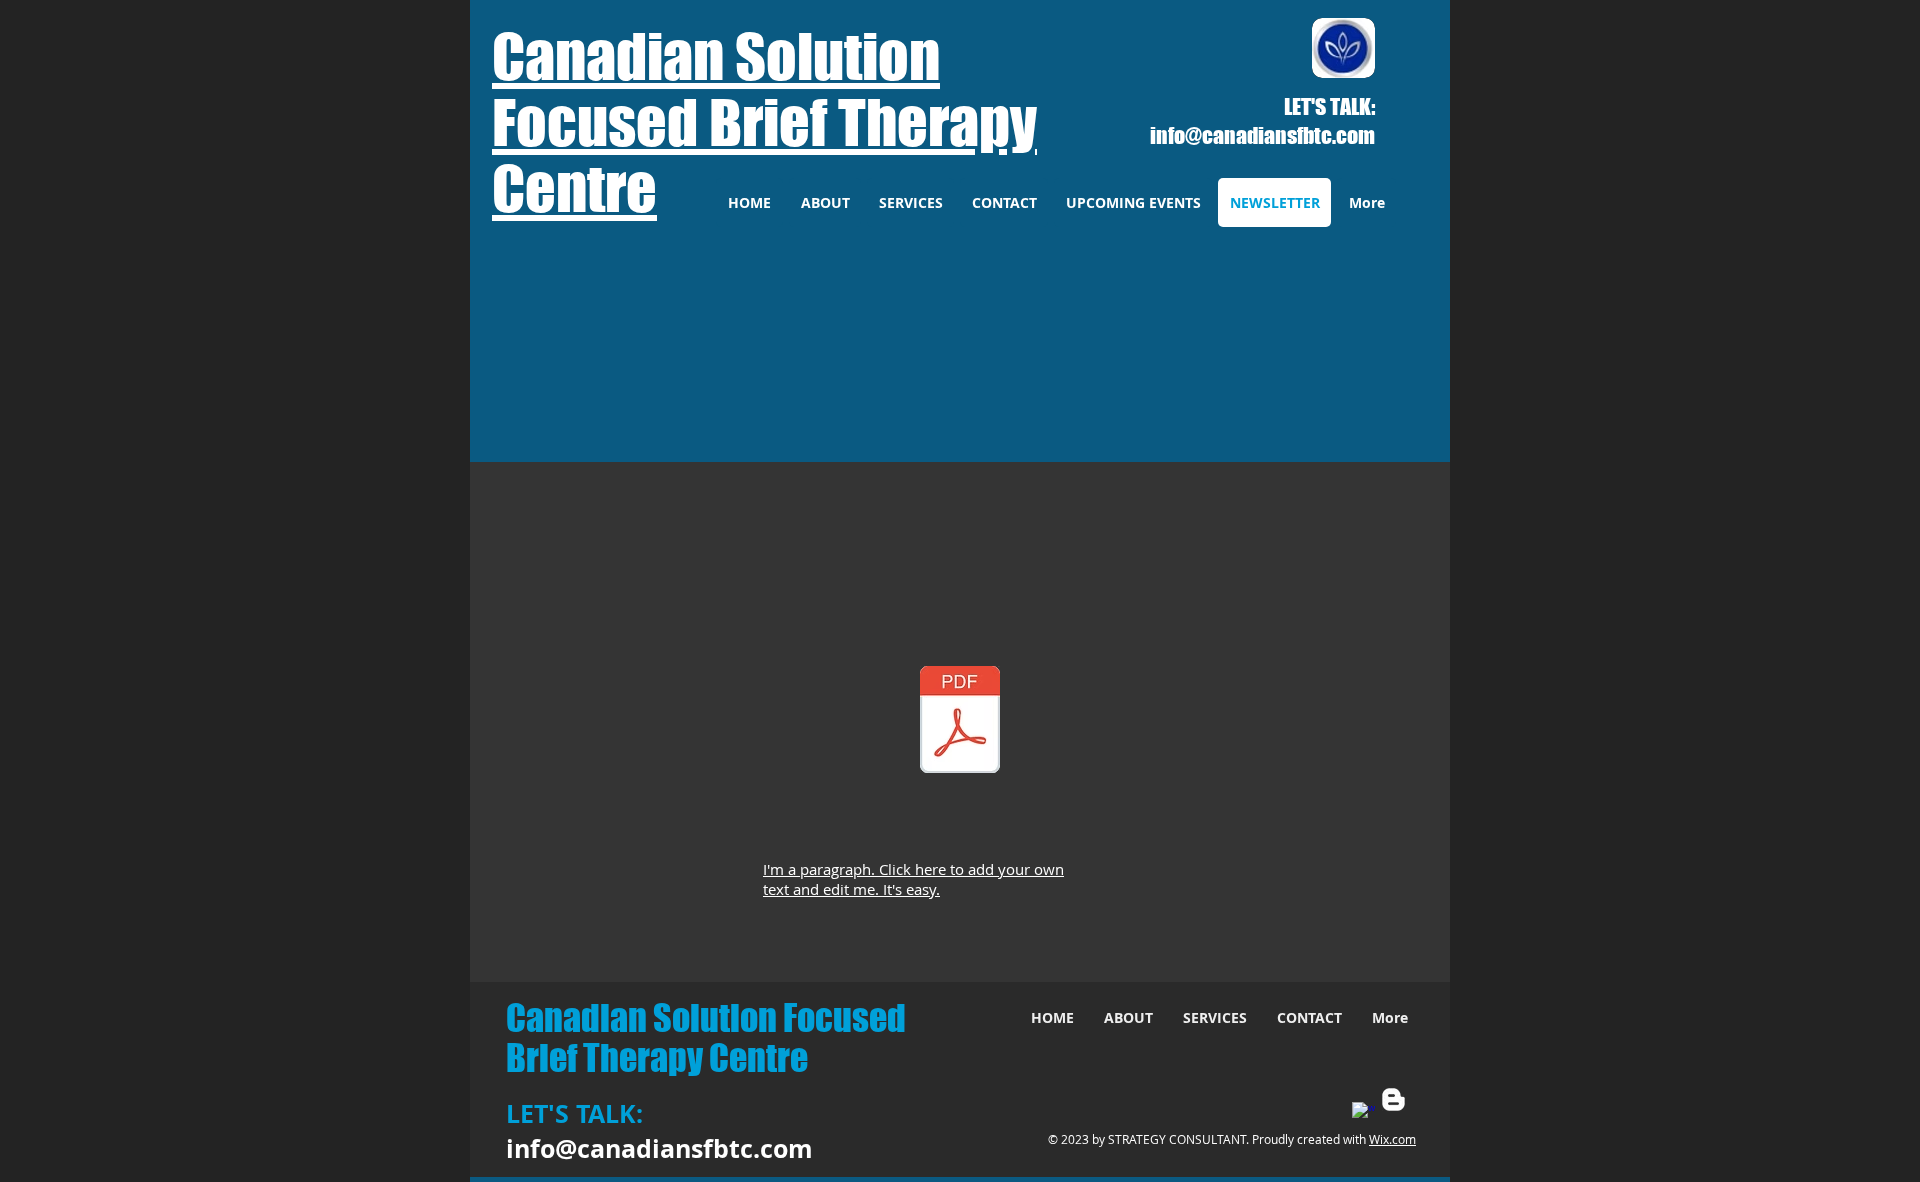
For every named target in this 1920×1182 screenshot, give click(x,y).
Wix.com (1392, 1139)
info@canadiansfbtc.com (1262, 135)
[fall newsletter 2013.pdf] (960, 722)
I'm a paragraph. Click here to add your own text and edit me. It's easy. (913, 879)
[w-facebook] (1363, 1113)
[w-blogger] (1393, 1099)
